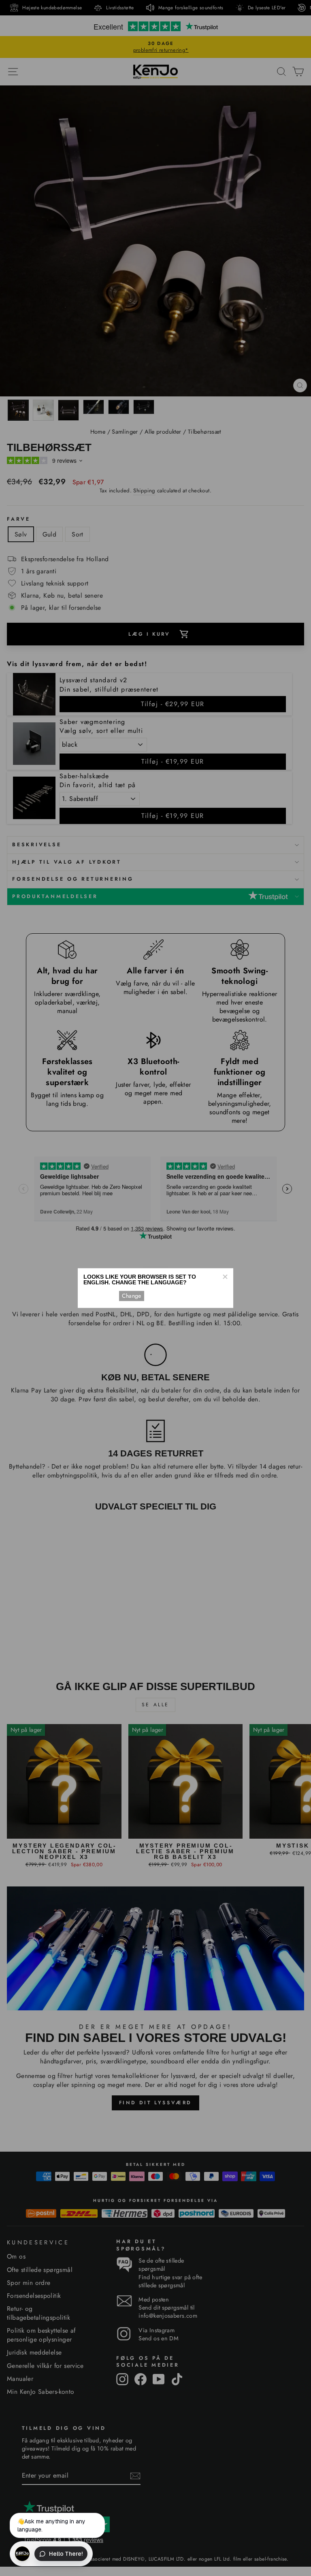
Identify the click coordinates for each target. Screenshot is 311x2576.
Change (132, 1296)
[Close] (225, 1277)
